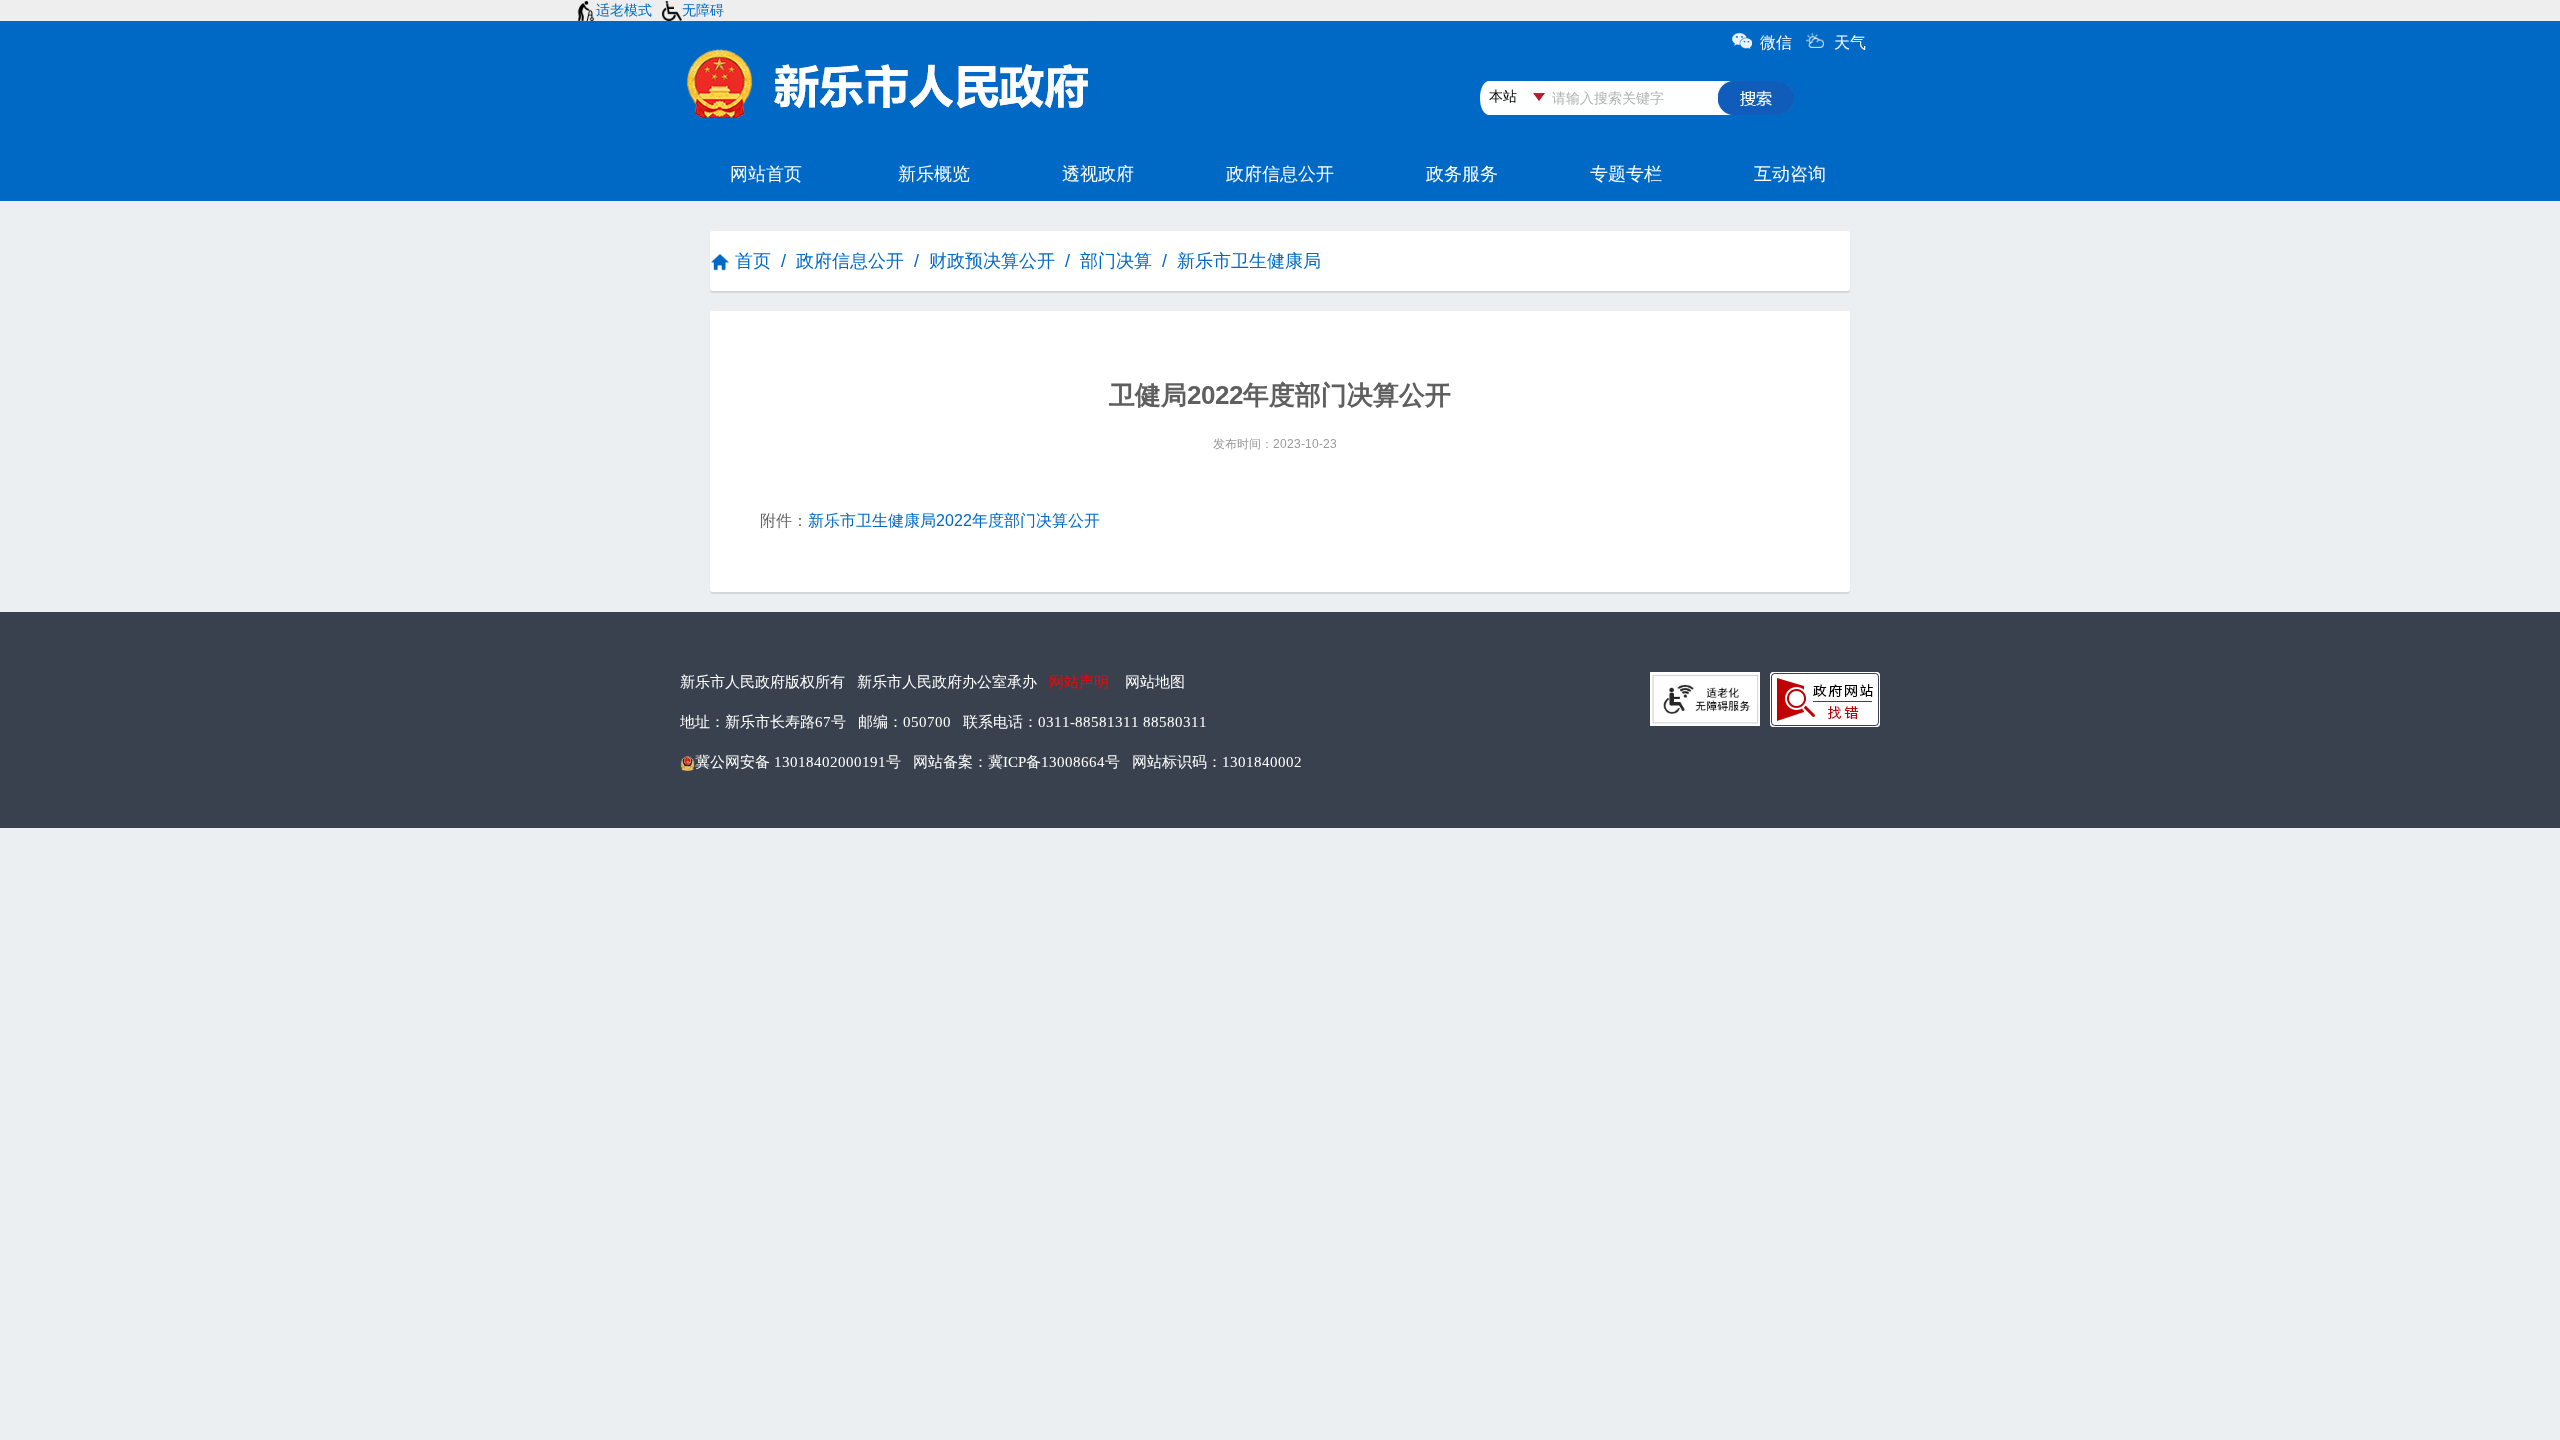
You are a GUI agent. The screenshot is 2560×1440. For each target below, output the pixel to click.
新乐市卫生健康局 (1249, 261)
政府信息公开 (850, 261)
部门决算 (1116, 261)
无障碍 (703, 10)
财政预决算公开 (992, 261)
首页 (753, 261)
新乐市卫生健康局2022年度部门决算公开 (954, 520)
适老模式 (624, 10)
